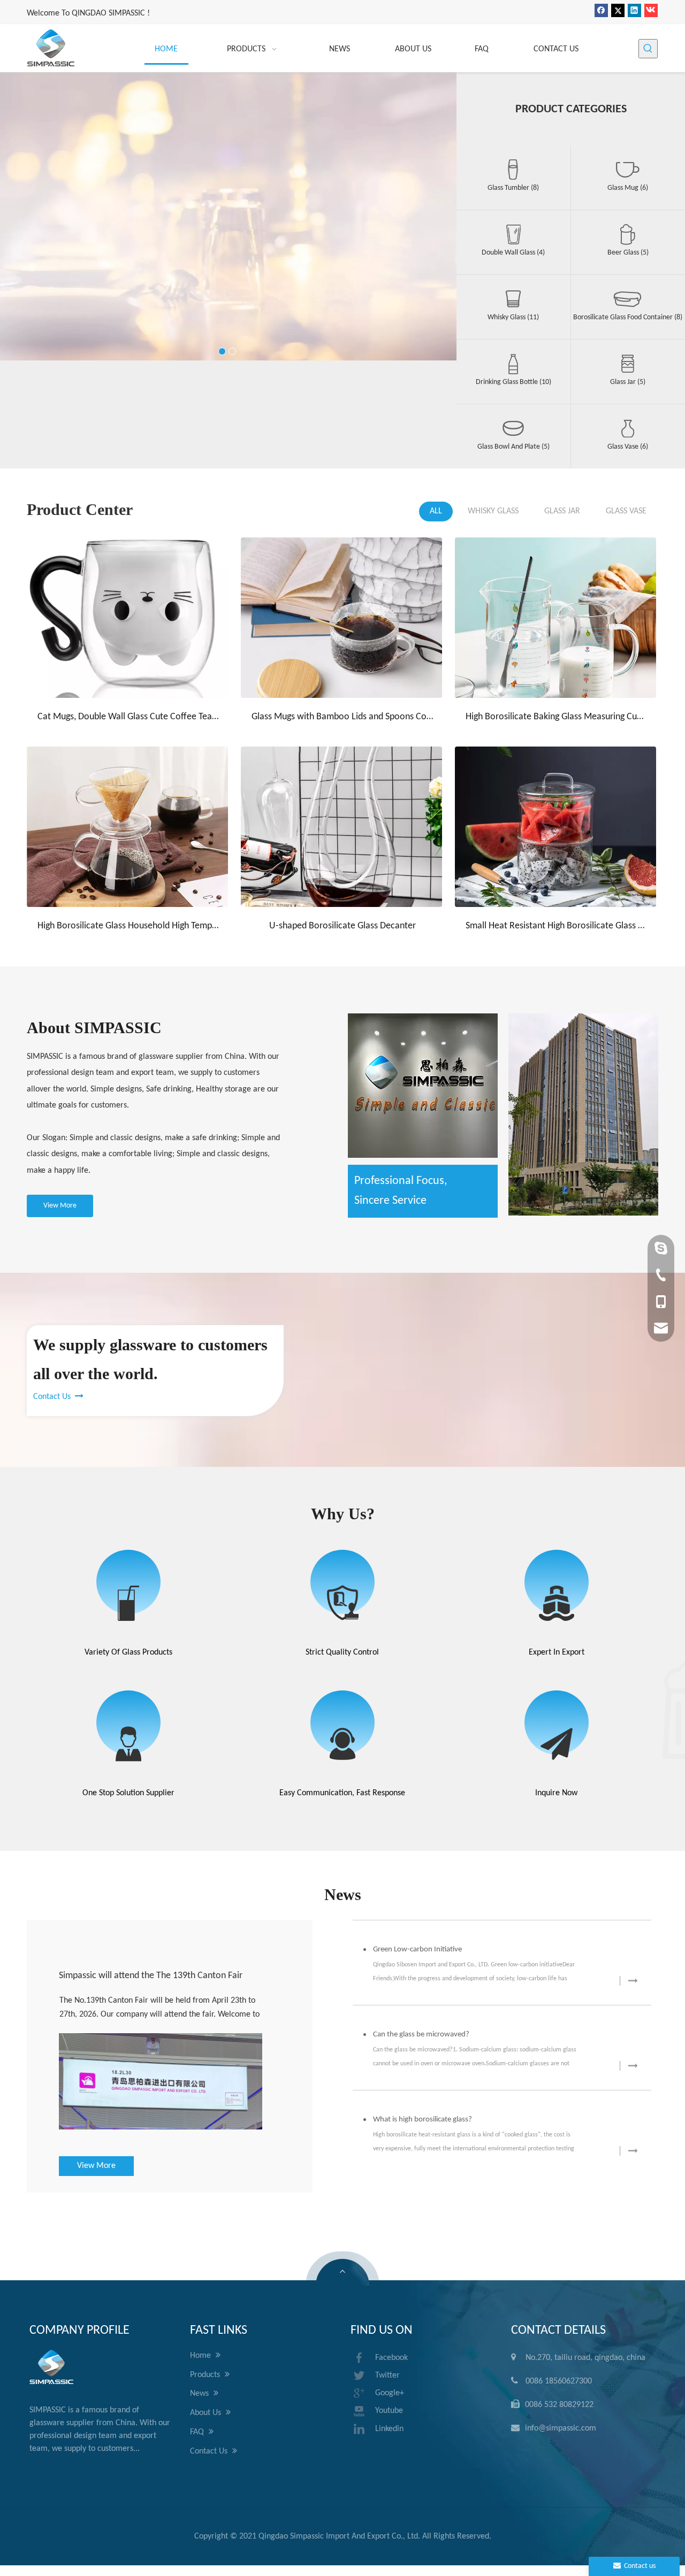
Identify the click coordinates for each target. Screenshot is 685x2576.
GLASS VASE (626, 511)
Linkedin (389, 2429)
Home (201, 2356)
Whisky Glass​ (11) (513, 317)
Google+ (390, 2393)
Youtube (389, 2411)
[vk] (651, 10)
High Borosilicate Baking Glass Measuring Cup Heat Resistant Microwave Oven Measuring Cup (557, 717)
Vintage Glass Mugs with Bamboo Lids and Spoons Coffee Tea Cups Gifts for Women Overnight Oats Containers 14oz (128, 678)
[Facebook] (601, 10)
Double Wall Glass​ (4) (513, 253)
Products (206, 2375)
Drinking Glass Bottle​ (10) (513, 382)
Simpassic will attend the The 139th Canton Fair (151, 1976)
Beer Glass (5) (628, 253)
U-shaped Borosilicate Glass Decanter (342, 926)
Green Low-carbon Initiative (417, 1950)
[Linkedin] (634, 10)
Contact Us (58, 1397)
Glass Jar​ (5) (628, 382)
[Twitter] (618, 10)
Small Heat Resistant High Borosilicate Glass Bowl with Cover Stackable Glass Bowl (557, 926)
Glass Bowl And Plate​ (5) (513, 447)
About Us (207, 2413)
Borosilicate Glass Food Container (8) (628, 317)
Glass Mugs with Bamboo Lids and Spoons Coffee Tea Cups (342, 717)
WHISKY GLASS (493, 511)
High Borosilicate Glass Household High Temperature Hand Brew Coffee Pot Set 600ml (128, 926)
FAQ (198, 2432)
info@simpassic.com (561, 2428)
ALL (436, 511)
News (200, 2394)
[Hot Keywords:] (648, 49)
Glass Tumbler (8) (513, 188)
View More (228, 181)
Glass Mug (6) (628, 188)
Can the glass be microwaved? (421, 2035)
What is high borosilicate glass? (423, 2120)
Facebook (391, 2358)
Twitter (387, 2375)
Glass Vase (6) (628, 447)
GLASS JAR (562, 511)
